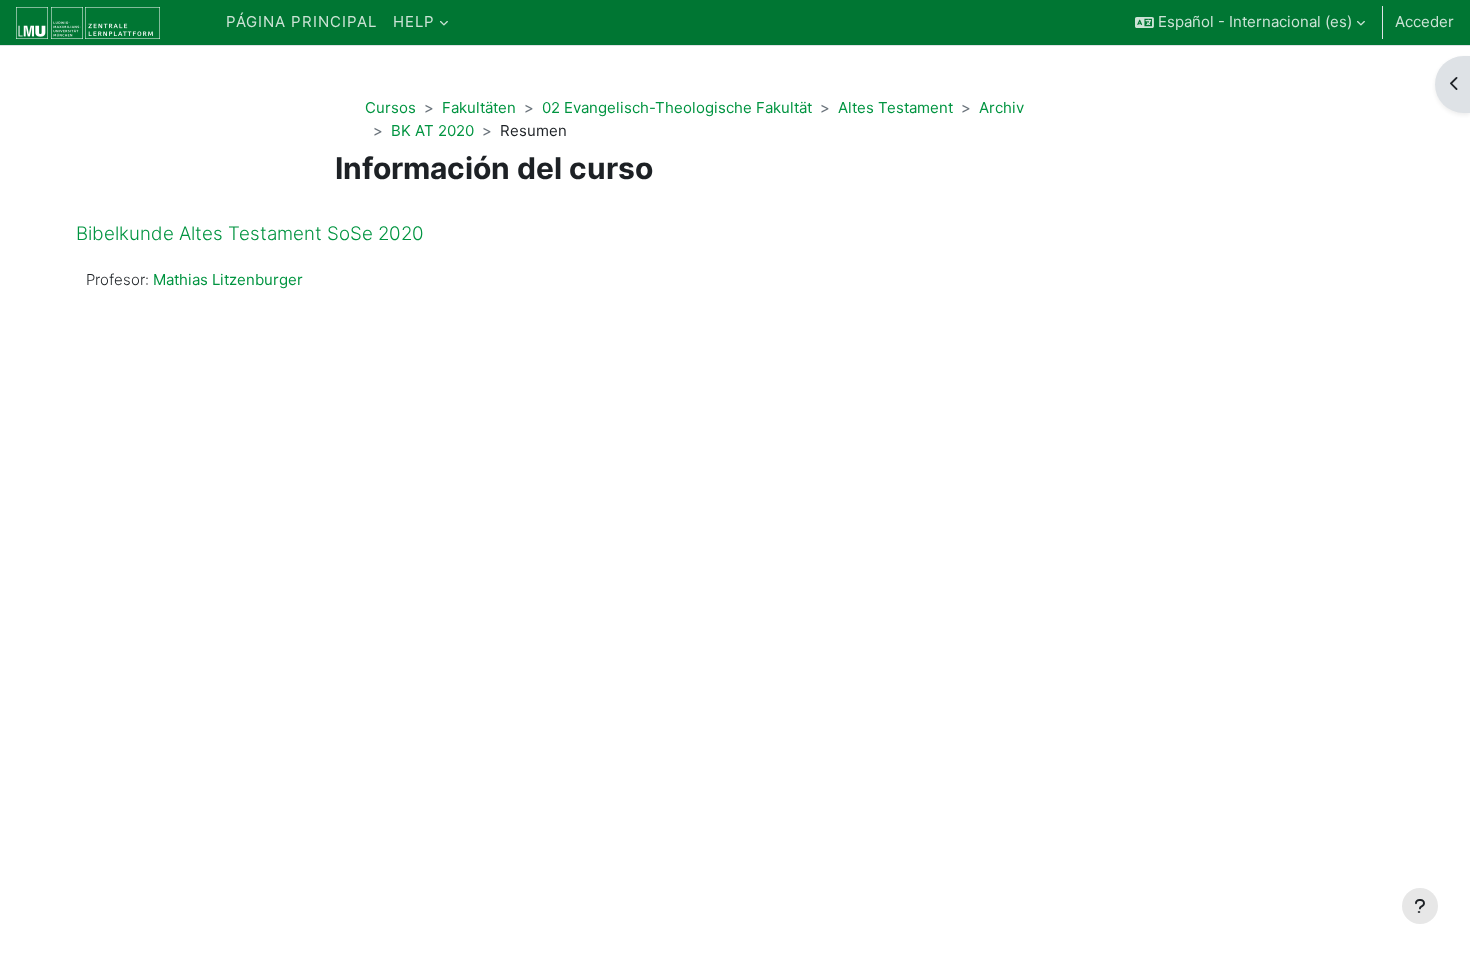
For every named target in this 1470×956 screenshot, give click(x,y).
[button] (1250, 22)
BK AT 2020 (432, 130)
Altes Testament (895, 107)
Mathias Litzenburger (228, 279)
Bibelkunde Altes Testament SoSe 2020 (250, 233)
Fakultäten (479, 107)
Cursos (390, 107)
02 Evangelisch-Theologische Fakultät (677, 107)
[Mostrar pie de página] (1420, 906)
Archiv (1001, 107)
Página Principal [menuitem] (301, 21)
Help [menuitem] (414, 21)
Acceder (1424, 21)
